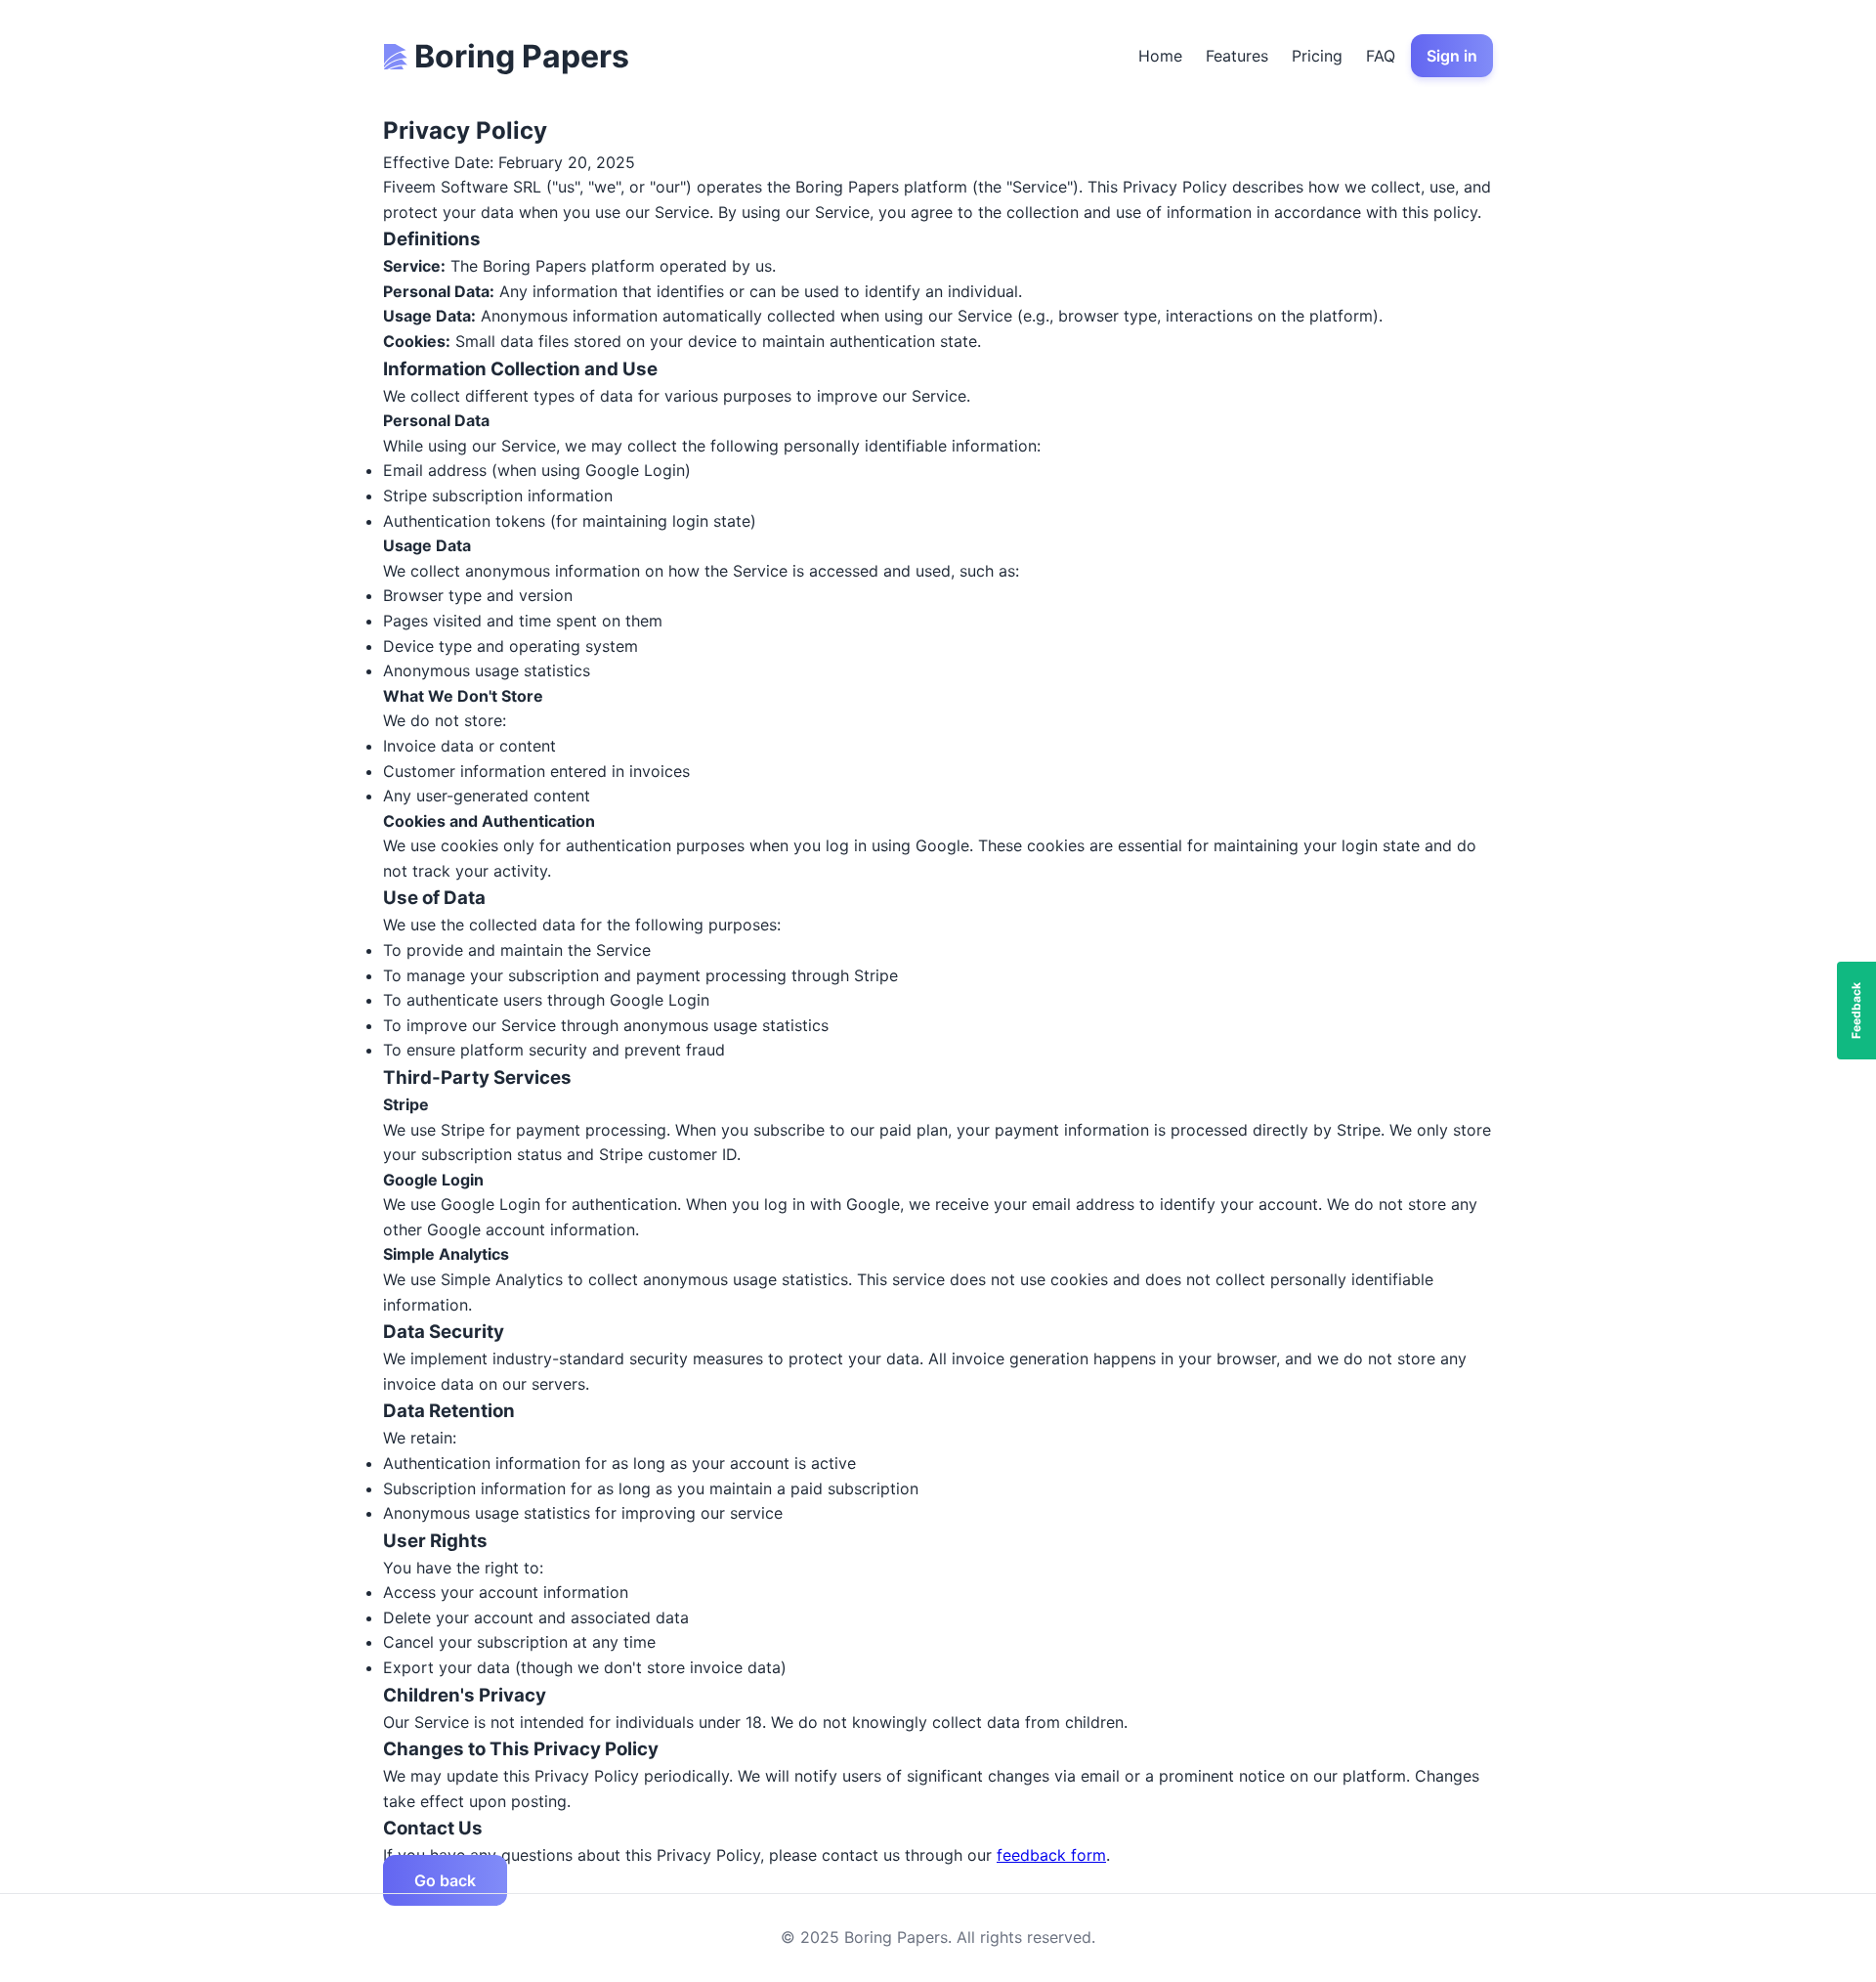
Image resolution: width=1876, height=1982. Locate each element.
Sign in (1452, 56)
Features (1237, 56)
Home (1160, 56)
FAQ (1381, 56)
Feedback (1856, 1011)
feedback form (1051, 1855)
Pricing (1317, 56)
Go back (445, 1880)
